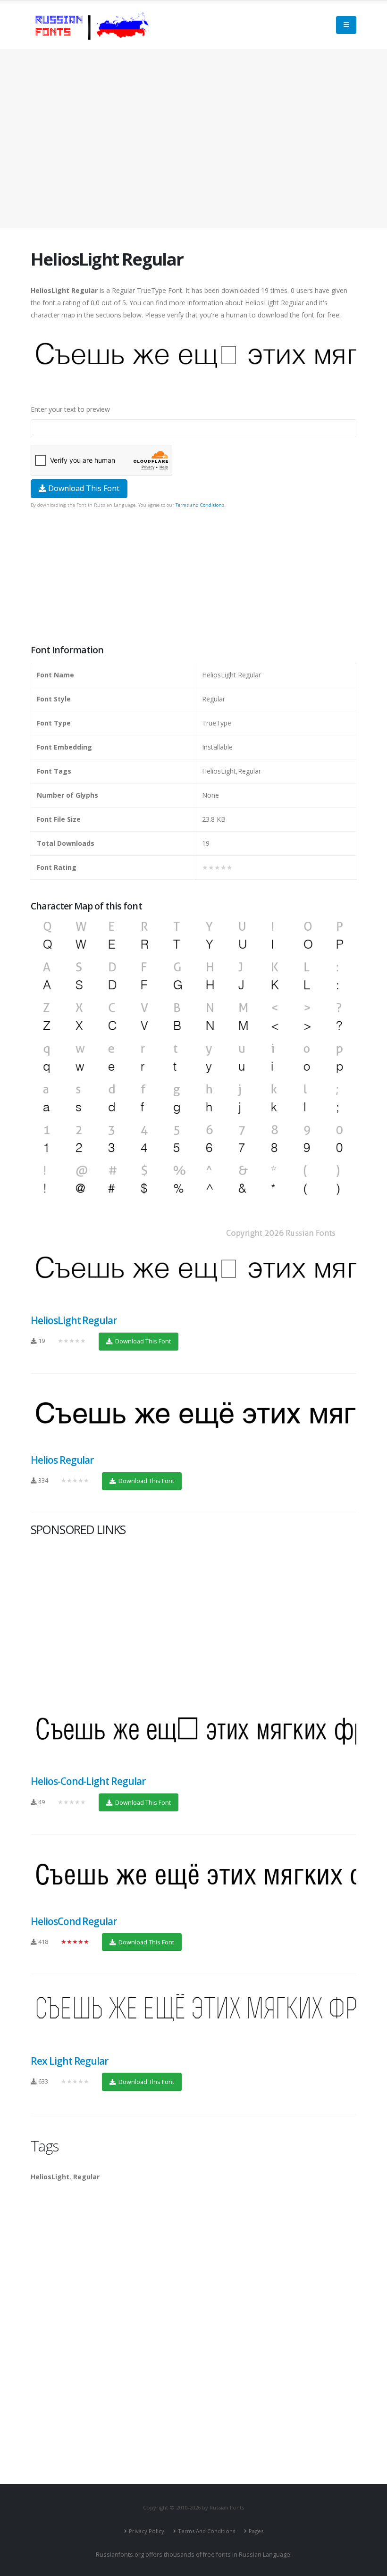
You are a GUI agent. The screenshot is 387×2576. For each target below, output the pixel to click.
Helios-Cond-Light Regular (88, 1781)
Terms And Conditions (206, 2531)
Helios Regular (62, 1460)
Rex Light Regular (69, 2061)
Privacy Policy (147, 2531)
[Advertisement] (193, 139)
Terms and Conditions (200, 505)
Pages (256, 2531)
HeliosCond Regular (74, 1921)
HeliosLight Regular (74, 1320)
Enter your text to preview (70, 409)
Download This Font (83, 488)
